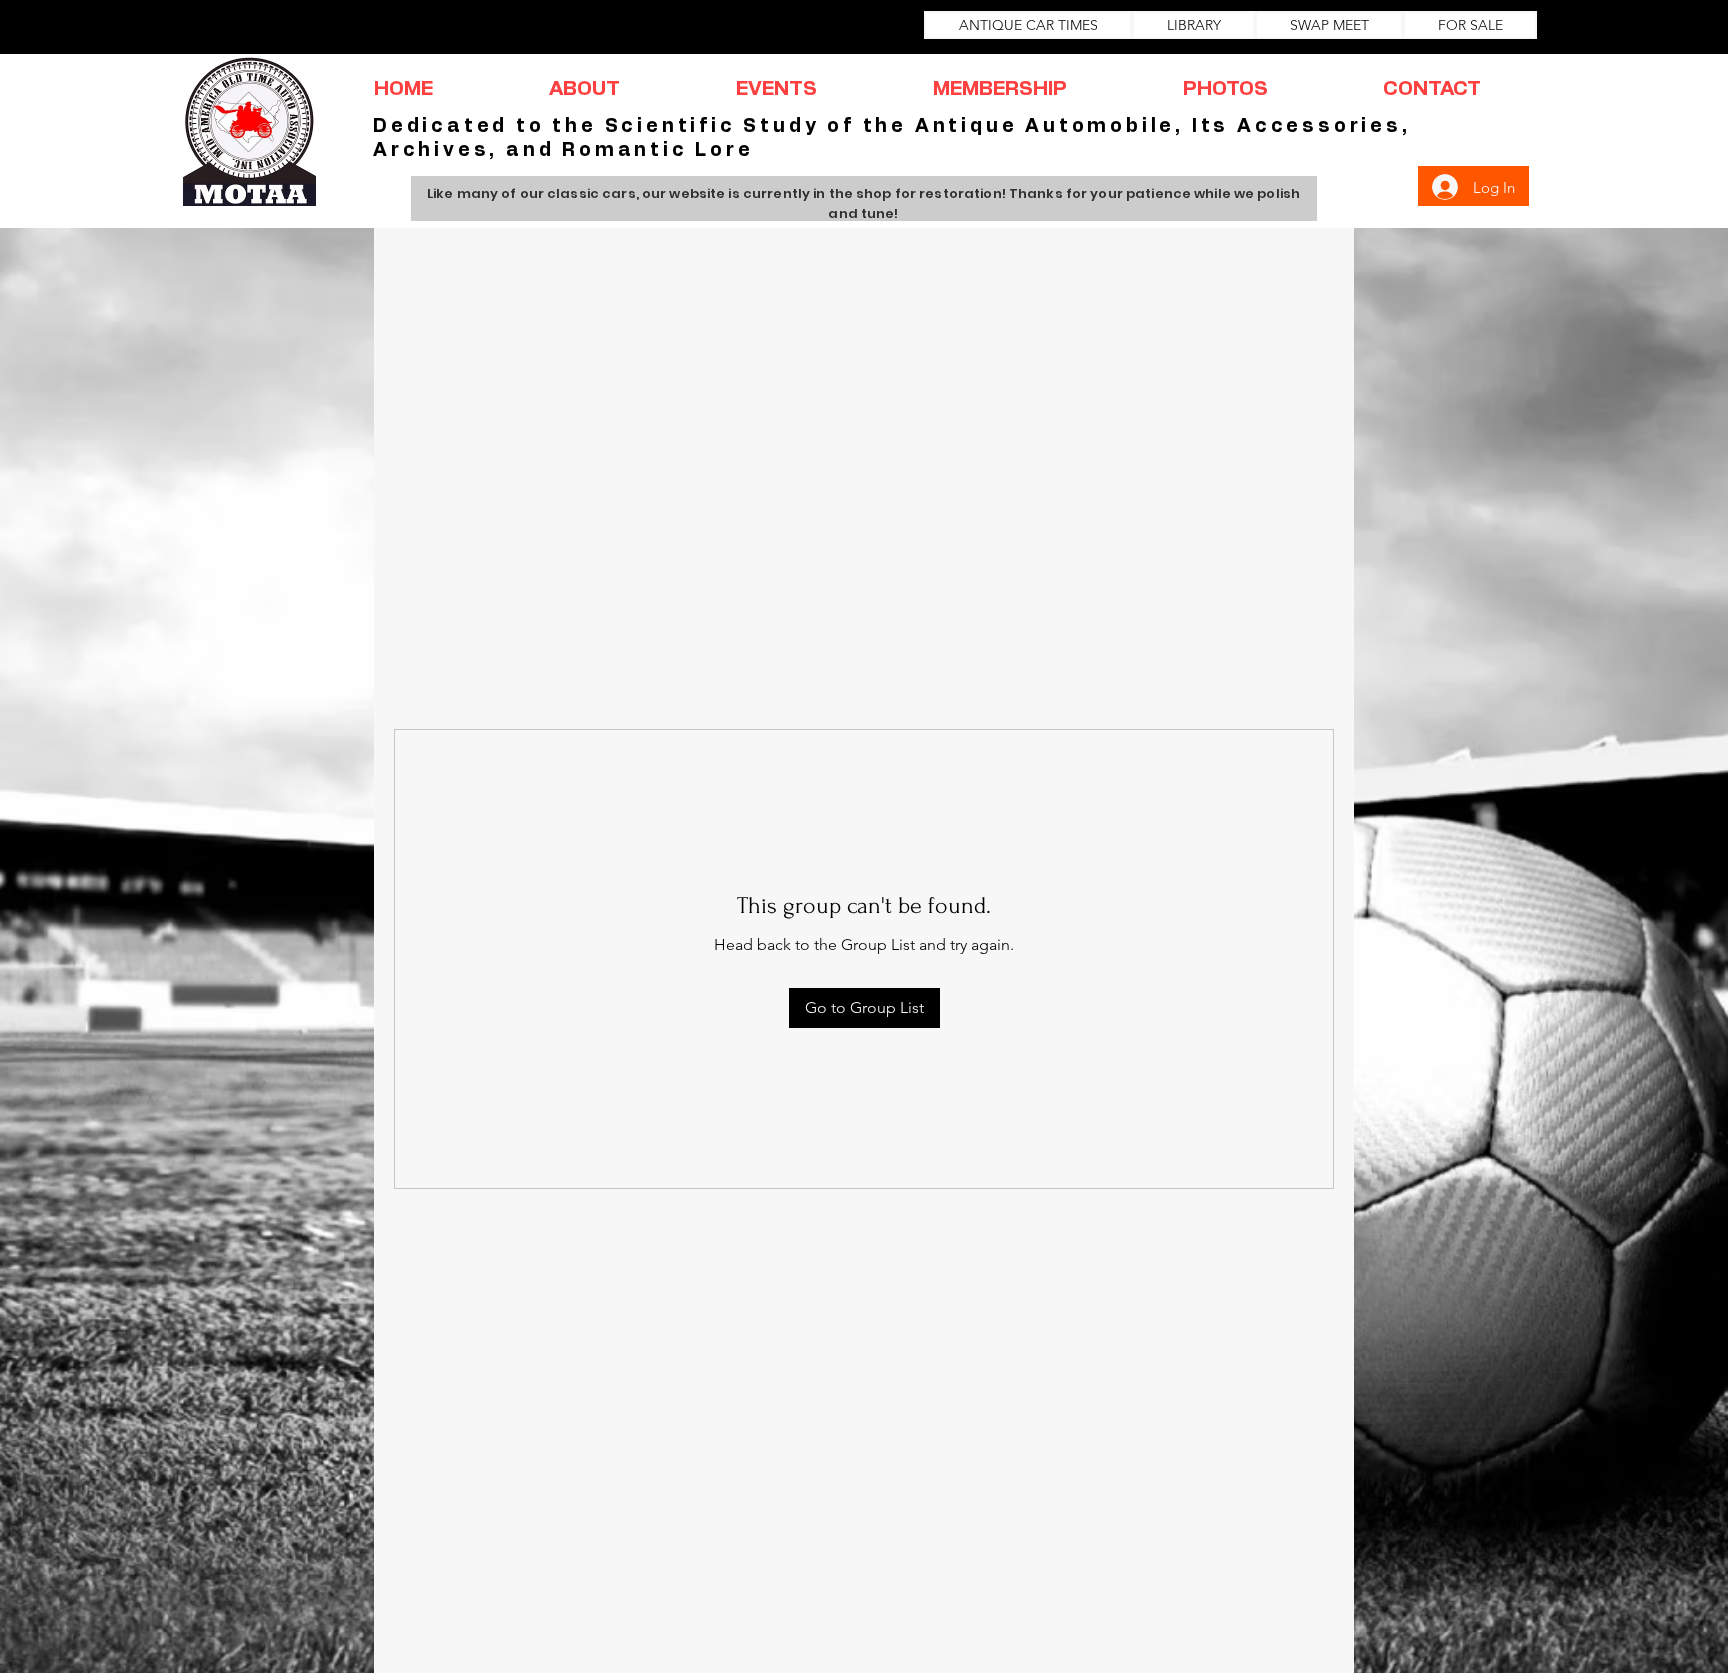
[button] (584, 89)
